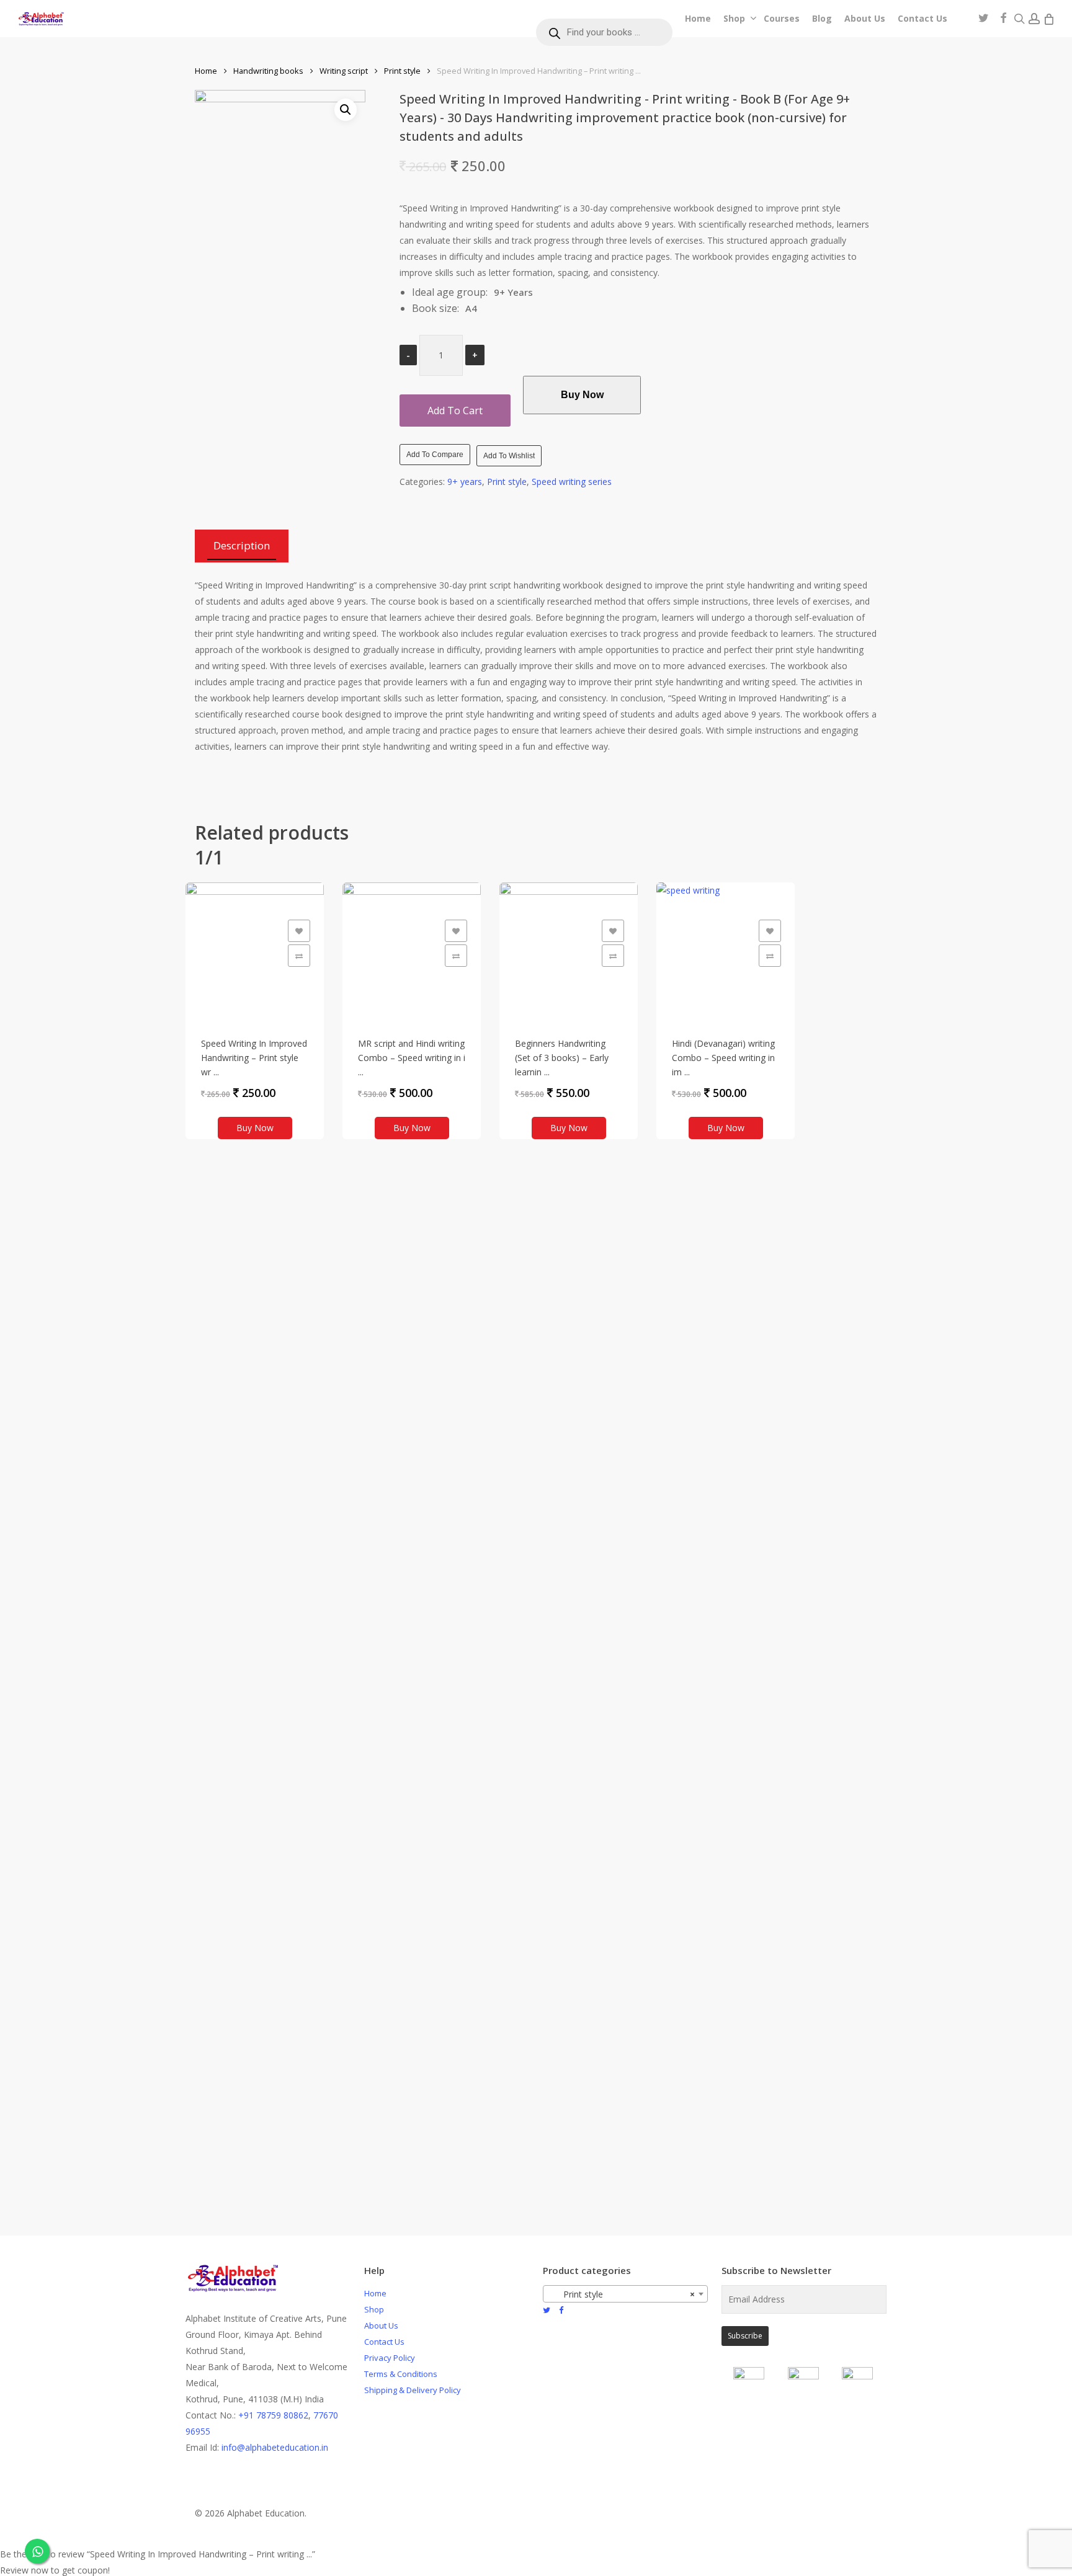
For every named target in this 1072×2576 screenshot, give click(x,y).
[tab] (242, 546)
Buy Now (582, 395)
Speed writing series (572, 482)
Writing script (344, 71)
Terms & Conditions (401, 2374)
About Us (381, 2325)
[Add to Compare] (299, 956)
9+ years (465, 482)
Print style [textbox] (622, 2294)
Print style (402, 71)
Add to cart (455, 411)
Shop (374, 2309)
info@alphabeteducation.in (275, 2447)
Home (206, 71)
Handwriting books (268, 71)
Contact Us (384, 2342)
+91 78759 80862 (273, 2415)
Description (242, 545)
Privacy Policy (390, 2358)
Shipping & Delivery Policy (413, 2390)
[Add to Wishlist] (299, 931)
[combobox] (625, 2294)
